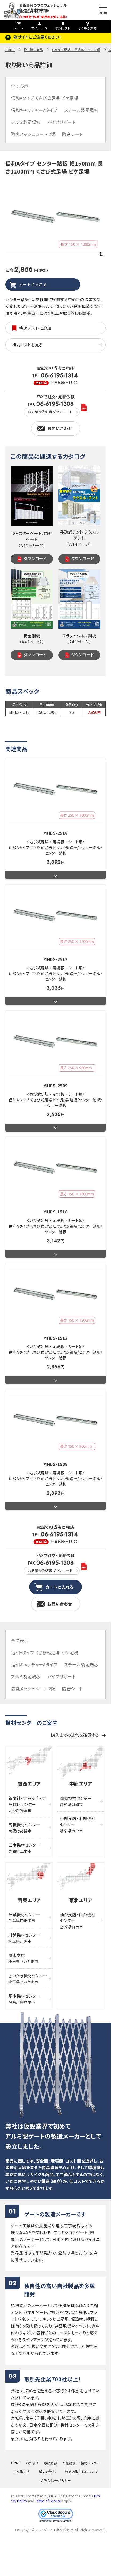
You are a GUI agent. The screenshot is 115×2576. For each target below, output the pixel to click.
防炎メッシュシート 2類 (33, 134)
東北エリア (81, 1900)
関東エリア (29, 1900)
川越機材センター (24, 1938)
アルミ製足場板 (26, 122)
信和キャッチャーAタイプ (34, 110)
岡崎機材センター (76, 1801)
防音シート (72, 134)
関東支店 (23, 1958)
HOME (10, 50)
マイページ (39, 28)
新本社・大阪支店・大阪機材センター (27, 1804)
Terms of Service (48, 2501)
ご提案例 (69, 2463)
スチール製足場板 (81, 110)
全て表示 (20, 86)
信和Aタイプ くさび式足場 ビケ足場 (45, 98)
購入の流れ (47, 2471)
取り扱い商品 (33, 50)
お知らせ (32, 2463)
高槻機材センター (24, 1828)
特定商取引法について (81, 2471)
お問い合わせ (60, 428)
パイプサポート (62, 122)
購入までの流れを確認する (75, 1735)
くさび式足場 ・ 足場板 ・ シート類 (76, 50)
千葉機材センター (24, 1918)
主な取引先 (22, 2471)
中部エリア (81, 1784)
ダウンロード (35, 558)
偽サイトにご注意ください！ (37, 37)
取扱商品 (51, 2463)
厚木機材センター (24, 1999)
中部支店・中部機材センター (78, 1824)
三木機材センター (24, 1848)
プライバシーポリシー (55, 2480)
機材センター (90, 2463)
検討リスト (63, 28)
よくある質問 (88, 28)
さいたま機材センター (28, 1979)
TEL (55, 379)
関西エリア (29, 1784)
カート (19, 28)
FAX (51, 408)
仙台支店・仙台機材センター (78, 1921)
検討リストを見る (27, 345)
